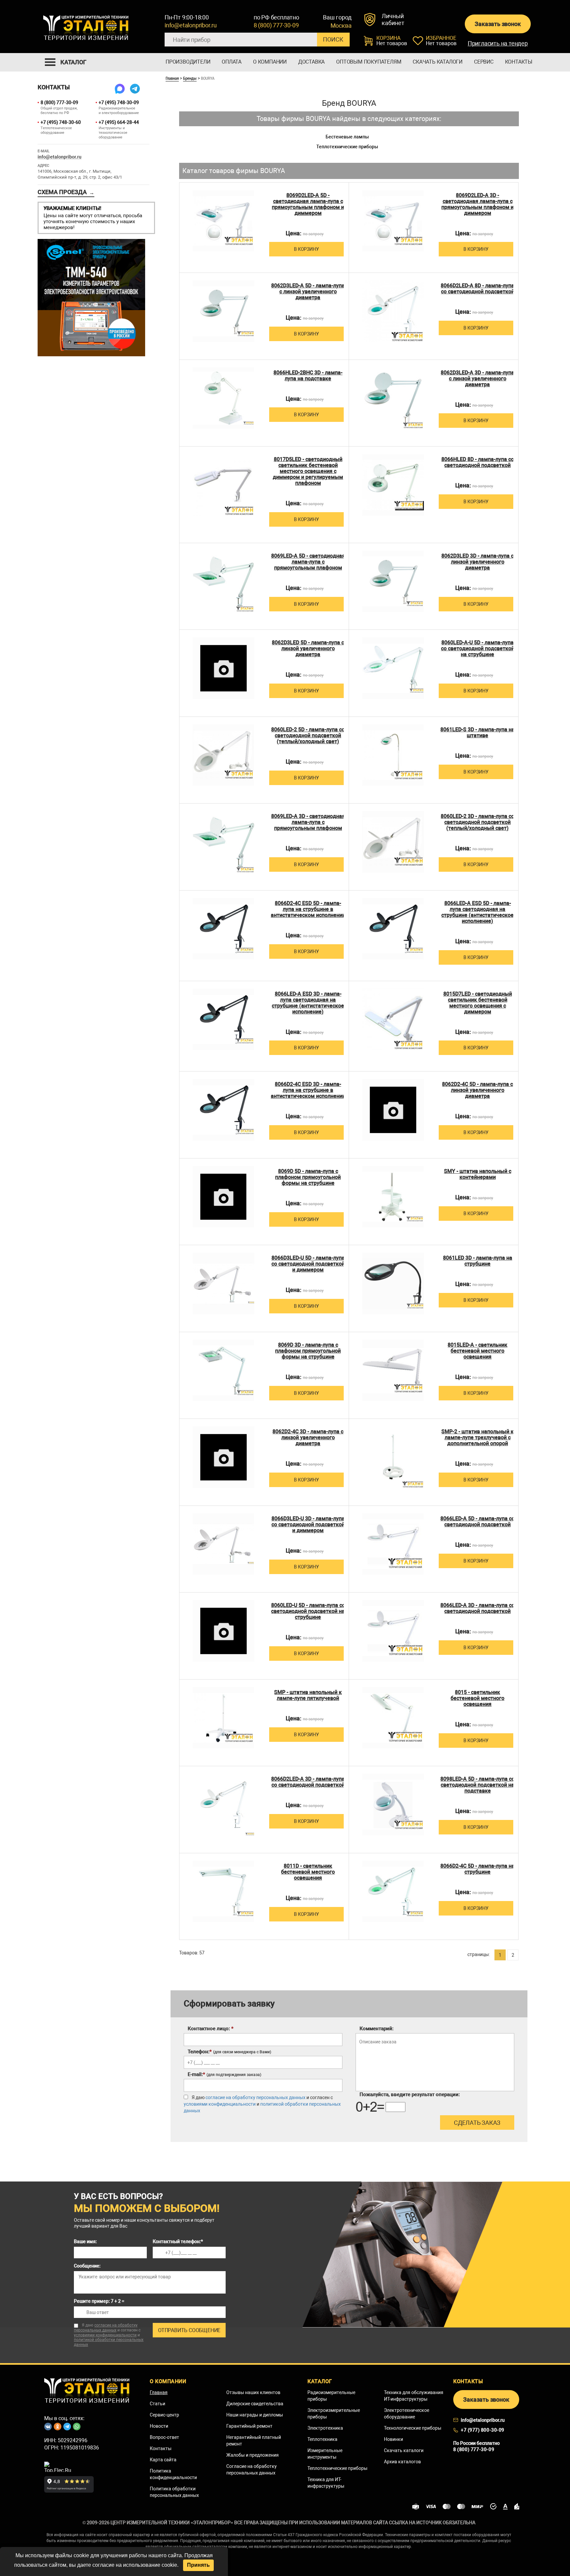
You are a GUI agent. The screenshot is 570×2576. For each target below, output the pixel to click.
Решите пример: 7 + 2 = (99, 2301)
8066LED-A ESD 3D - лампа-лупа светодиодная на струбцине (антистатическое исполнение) (308, 1003)
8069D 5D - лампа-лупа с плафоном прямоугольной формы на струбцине (308, 1177)
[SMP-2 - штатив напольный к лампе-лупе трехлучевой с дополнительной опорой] (393, 1457)
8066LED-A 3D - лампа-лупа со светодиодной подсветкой (477, 1608)
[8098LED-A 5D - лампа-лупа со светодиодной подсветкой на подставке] (393, 1805)
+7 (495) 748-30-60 (61, 122)
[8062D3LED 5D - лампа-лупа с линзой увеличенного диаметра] (223, 668)
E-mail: (224, 2074)
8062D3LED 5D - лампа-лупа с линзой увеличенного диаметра (308, 649)
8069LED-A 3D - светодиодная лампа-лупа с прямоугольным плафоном (308, 822)
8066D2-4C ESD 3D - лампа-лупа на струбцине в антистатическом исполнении (308, 1090)
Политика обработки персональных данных (174, 2492)
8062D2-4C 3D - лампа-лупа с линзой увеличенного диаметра (308, 1438)
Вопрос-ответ (164, 2437)
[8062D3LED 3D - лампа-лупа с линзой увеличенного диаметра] (393, 582)
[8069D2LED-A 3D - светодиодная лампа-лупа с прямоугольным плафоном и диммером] (393, 221)
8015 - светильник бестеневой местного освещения (477, 1698)
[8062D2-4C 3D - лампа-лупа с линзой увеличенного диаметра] (223, 1457)
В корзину (306, 249)
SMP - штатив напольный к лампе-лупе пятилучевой (308, 1695)
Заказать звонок (498, 24)
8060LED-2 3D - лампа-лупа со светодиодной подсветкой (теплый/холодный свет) (477, 822)
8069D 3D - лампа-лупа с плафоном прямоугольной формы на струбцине (308, 1351)
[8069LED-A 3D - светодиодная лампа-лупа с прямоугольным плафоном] (223, 842)
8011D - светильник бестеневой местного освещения (308, 1872)
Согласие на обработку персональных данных (252, 2470)
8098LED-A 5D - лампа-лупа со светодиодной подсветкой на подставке (477, 1785)
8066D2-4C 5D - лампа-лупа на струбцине (477, 1869)
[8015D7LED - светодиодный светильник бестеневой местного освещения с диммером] (393, 1020)
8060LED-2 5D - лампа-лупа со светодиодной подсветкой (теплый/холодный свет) (308, 736)
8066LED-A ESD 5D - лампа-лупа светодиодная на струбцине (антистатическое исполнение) (477, 912)
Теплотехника (322, 2439)
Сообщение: (87, 2266)
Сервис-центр (164, 2415)
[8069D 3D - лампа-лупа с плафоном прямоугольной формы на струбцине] (223, 1371)
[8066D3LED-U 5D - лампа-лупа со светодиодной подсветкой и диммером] (223, 1284)
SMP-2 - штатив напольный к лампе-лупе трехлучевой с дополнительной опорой (477, 1438)
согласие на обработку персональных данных (255, 2097)
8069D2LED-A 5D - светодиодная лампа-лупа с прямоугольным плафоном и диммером (308, 204)
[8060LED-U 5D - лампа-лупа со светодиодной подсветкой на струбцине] (223, 1631)
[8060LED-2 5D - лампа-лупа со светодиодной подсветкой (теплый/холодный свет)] (223, 755)
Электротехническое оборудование (407, 2414)
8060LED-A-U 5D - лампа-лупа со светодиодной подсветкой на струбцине (478, 649)
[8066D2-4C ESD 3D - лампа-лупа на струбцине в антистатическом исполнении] (223, 1110)
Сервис (484, 62)
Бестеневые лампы (347, 137)
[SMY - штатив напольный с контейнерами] (393, 1197)
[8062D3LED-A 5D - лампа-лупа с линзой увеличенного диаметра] (223, 311)
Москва (341, 26)
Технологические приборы (413, 2428)
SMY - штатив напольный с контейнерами (478, 1174)
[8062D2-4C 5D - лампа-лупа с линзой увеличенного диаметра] (393, 1110)
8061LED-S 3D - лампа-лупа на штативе (477, 733)
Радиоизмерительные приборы (331, 2396)
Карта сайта (163, 2460)
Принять (198, 2565)
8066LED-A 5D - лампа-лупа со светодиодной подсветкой (477, 1522)
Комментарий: (377, 2029)
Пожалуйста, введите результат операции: (410, 2094)
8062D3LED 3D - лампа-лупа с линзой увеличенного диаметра (477, 562)
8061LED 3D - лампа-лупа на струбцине (478, 1261)
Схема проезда (66, 192)
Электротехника (325, 2428)
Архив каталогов (402, 2462)
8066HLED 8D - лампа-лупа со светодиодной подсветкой (478, 462)
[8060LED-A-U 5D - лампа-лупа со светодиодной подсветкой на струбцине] (393, 668)
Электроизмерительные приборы (334, 2414)
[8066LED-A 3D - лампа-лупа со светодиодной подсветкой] (393, 1631)
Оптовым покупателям (369, 62)
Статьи (158, 2404)
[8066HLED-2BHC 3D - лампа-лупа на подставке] (223, 398)
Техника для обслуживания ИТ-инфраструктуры (414, 2396)
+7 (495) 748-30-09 (119, 102)
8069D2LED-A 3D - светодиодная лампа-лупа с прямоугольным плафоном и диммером (477, 204)
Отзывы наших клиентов (253, 2392)
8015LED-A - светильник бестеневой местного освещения (477, 1351)
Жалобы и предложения (253, 2455)
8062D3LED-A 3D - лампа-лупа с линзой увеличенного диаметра (477, 379)
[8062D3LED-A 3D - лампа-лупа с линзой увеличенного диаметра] (393, 398)
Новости (159, 2426)
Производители (188, 62)
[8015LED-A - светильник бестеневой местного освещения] (393, 1371)
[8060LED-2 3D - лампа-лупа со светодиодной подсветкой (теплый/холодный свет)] (393, 842)
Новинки (394, 2439)
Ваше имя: (85, 2241)
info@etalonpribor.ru (191, 25)
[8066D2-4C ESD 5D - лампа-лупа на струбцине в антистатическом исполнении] (223, 929)
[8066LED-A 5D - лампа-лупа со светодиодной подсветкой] (393, 1544)
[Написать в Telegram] (135, 89)
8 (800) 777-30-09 (276, 25)
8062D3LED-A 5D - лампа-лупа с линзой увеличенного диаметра (308, 292)
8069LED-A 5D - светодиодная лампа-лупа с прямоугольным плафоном (308, 562)
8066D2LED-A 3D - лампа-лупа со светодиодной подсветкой (308, 1782)
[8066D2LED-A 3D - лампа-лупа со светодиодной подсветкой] (223, 1805)
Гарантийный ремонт (249, 2426)
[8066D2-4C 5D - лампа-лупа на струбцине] (393, 1892)
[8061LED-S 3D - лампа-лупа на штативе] (393, 755)
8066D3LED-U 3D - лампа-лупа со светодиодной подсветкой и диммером (308, 1525)
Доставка (311, 62)
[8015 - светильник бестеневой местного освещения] (393, 1718)
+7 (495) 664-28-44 (119, 122)
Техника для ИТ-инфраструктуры (326, 2483)
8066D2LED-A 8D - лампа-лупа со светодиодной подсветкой (477, 289)
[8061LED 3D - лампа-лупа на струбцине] (393, 1284)
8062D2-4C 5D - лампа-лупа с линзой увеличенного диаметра (477, 1090)
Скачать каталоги (438, 62)
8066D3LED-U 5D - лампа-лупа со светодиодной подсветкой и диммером (308, 1264)
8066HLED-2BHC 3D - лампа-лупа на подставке (308, 376)
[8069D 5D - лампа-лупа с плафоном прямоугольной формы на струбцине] (223, 1197)
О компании (270, 62)
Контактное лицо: (211, 2029)
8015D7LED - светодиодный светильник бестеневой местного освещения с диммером (478, 1003)
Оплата (232, 62)
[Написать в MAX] (120, 89)
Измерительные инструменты (325, 2454)
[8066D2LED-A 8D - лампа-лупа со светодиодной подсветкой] (393, 311)
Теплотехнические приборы (347, 147)
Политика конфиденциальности (173, 2474)
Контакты (519, 62)
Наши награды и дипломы (255, 2415)
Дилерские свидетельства (255, 2404)
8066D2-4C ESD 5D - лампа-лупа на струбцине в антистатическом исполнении (308, 909)
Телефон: (229, 2052)
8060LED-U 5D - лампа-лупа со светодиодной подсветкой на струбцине (308, 1611)
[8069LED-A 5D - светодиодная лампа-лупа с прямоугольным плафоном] (223, 582)
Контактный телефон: (178, 2241)
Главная (172, 78)
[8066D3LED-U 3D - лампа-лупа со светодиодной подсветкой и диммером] (223, 1544)
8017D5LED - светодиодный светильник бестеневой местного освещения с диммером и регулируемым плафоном (308, 471)
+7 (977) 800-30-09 (483, 2430)
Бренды (190, 78)
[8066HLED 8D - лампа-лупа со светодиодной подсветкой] (393, 485)
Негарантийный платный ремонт (254, 2441)
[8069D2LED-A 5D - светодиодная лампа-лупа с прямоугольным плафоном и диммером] (223, 221)
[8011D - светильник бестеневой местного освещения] (223, 1892)
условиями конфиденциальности (220, 2104)
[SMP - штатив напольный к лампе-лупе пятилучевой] (223, 1718)
